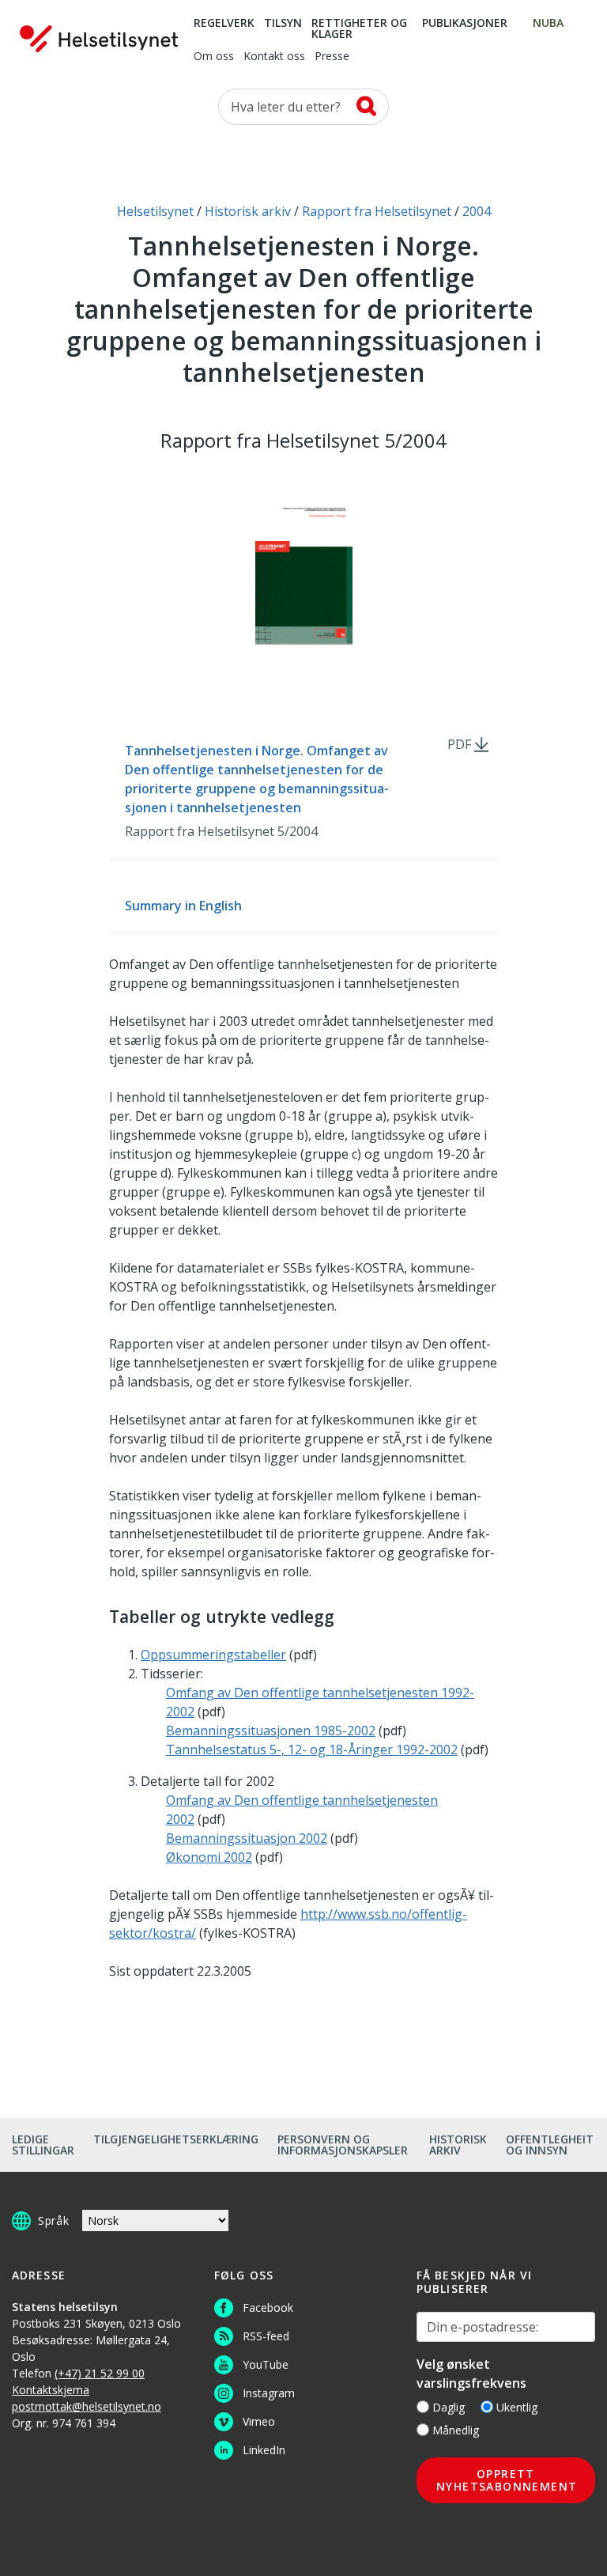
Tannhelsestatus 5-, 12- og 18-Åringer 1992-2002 (312, 1749)
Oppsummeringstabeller (213, 1655)
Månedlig (456, 2430)
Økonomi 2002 (209, 1857)
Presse (332, 57)
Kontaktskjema (51, 2390)
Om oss (214, 57)
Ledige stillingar (43, 2145)
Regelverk (224, 24)
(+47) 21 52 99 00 (100, 2373)
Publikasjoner (465, 24)
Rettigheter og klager (359, 29)
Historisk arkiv (458, 2145)
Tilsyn (283, 24)
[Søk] (366, 106)
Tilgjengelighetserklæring (176, 2139)
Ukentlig (517, 2407)
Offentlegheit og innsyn (550, 2145)
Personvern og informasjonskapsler (343, 2145)
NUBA (548, 24)
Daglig (449, 2407)
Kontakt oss (274, 57)
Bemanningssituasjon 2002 (247, 1838)
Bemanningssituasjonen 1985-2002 (271, 1731)
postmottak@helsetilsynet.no (87, 2406)
